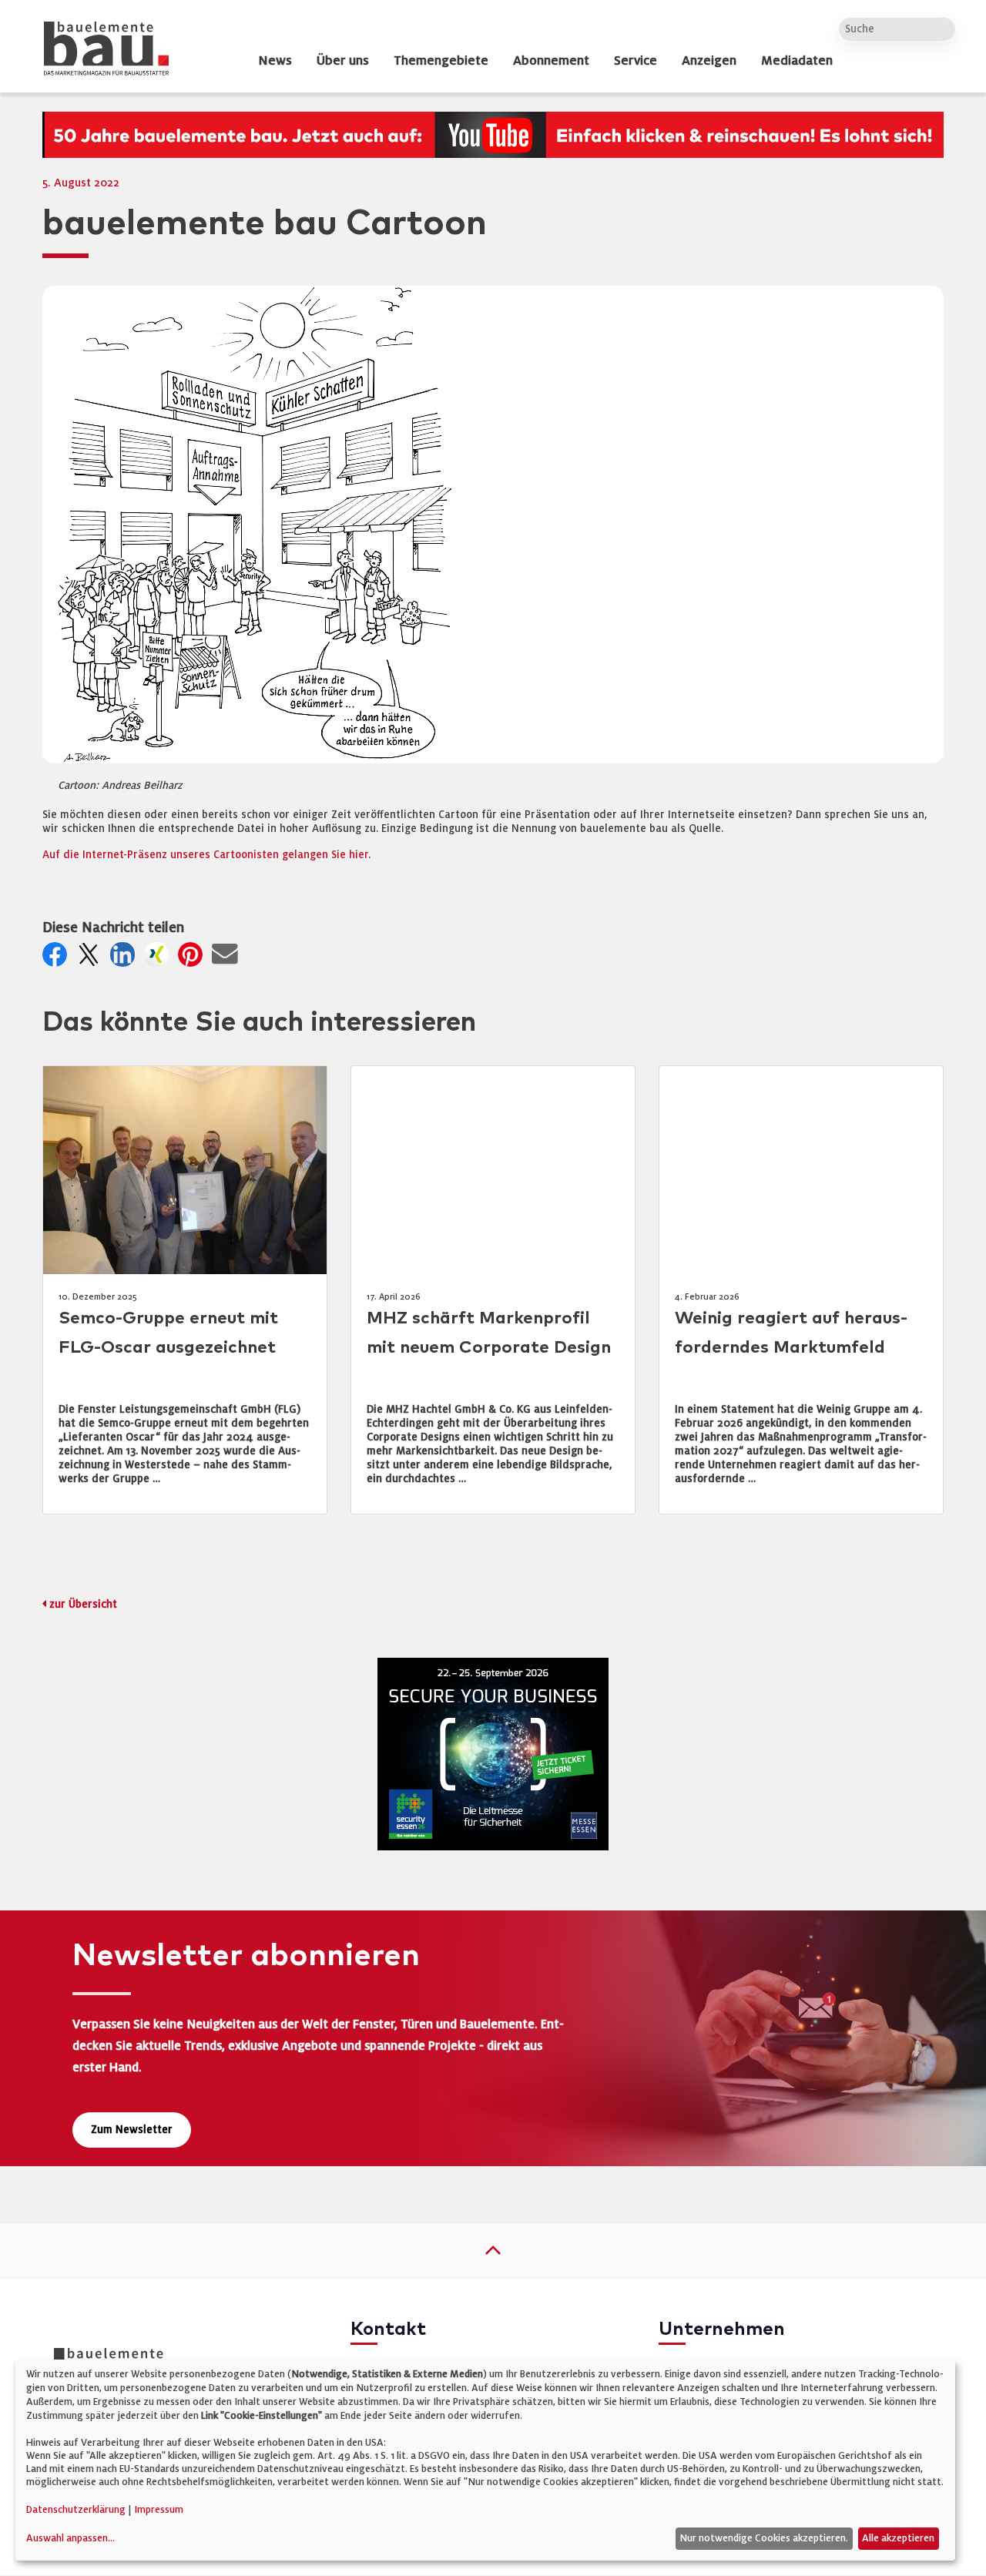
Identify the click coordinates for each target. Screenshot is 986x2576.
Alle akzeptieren (898, 2538)
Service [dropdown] (636, 61)
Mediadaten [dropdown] (797, 61)
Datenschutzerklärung (76, 2510)
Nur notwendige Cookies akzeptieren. (764, 2538)
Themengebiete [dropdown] (441, 61)
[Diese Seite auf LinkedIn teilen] (126, 959)
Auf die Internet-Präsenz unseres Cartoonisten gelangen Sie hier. (206, 855)
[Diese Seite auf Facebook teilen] (58, 959)
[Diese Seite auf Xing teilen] (159, 959)
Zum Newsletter (132, 2130)
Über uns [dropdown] (343, 61)
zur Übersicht (83, 1604)
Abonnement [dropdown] (551, 61)
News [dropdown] (275, 61)
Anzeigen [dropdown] (709, 61)
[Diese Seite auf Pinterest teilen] (193, 959)
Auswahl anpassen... (70, 2538)
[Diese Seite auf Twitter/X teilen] (92, 959)
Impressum (159, 2510)
